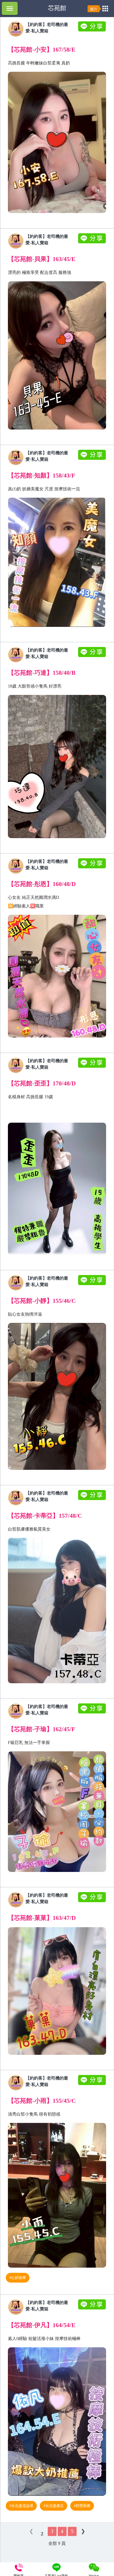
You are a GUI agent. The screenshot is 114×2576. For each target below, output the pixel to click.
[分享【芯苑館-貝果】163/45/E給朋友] (93, 242)
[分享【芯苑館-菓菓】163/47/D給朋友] (93, 1901)
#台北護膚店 (54, 2506)
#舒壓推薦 (82, 2506)
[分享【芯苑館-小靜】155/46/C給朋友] (93, 1284)
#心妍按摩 (18, 2278)
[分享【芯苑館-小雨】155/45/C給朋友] (93, 2084)
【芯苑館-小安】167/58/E (42, 49)
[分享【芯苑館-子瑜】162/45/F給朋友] (93, 1712)
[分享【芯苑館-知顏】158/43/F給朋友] (93, 458)
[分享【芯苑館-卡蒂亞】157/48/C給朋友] (93, 1499)
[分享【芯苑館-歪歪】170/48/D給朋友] (93, 1066)
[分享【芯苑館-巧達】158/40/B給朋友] (93, 656)
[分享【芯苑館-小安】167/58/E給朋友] (93, 30)
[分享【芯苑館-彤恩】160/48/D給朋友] (93, 867)
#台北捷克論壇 (21, 2506)
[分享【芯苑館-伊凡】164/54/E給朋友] (93, 2308)
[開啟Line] (16, 35)
